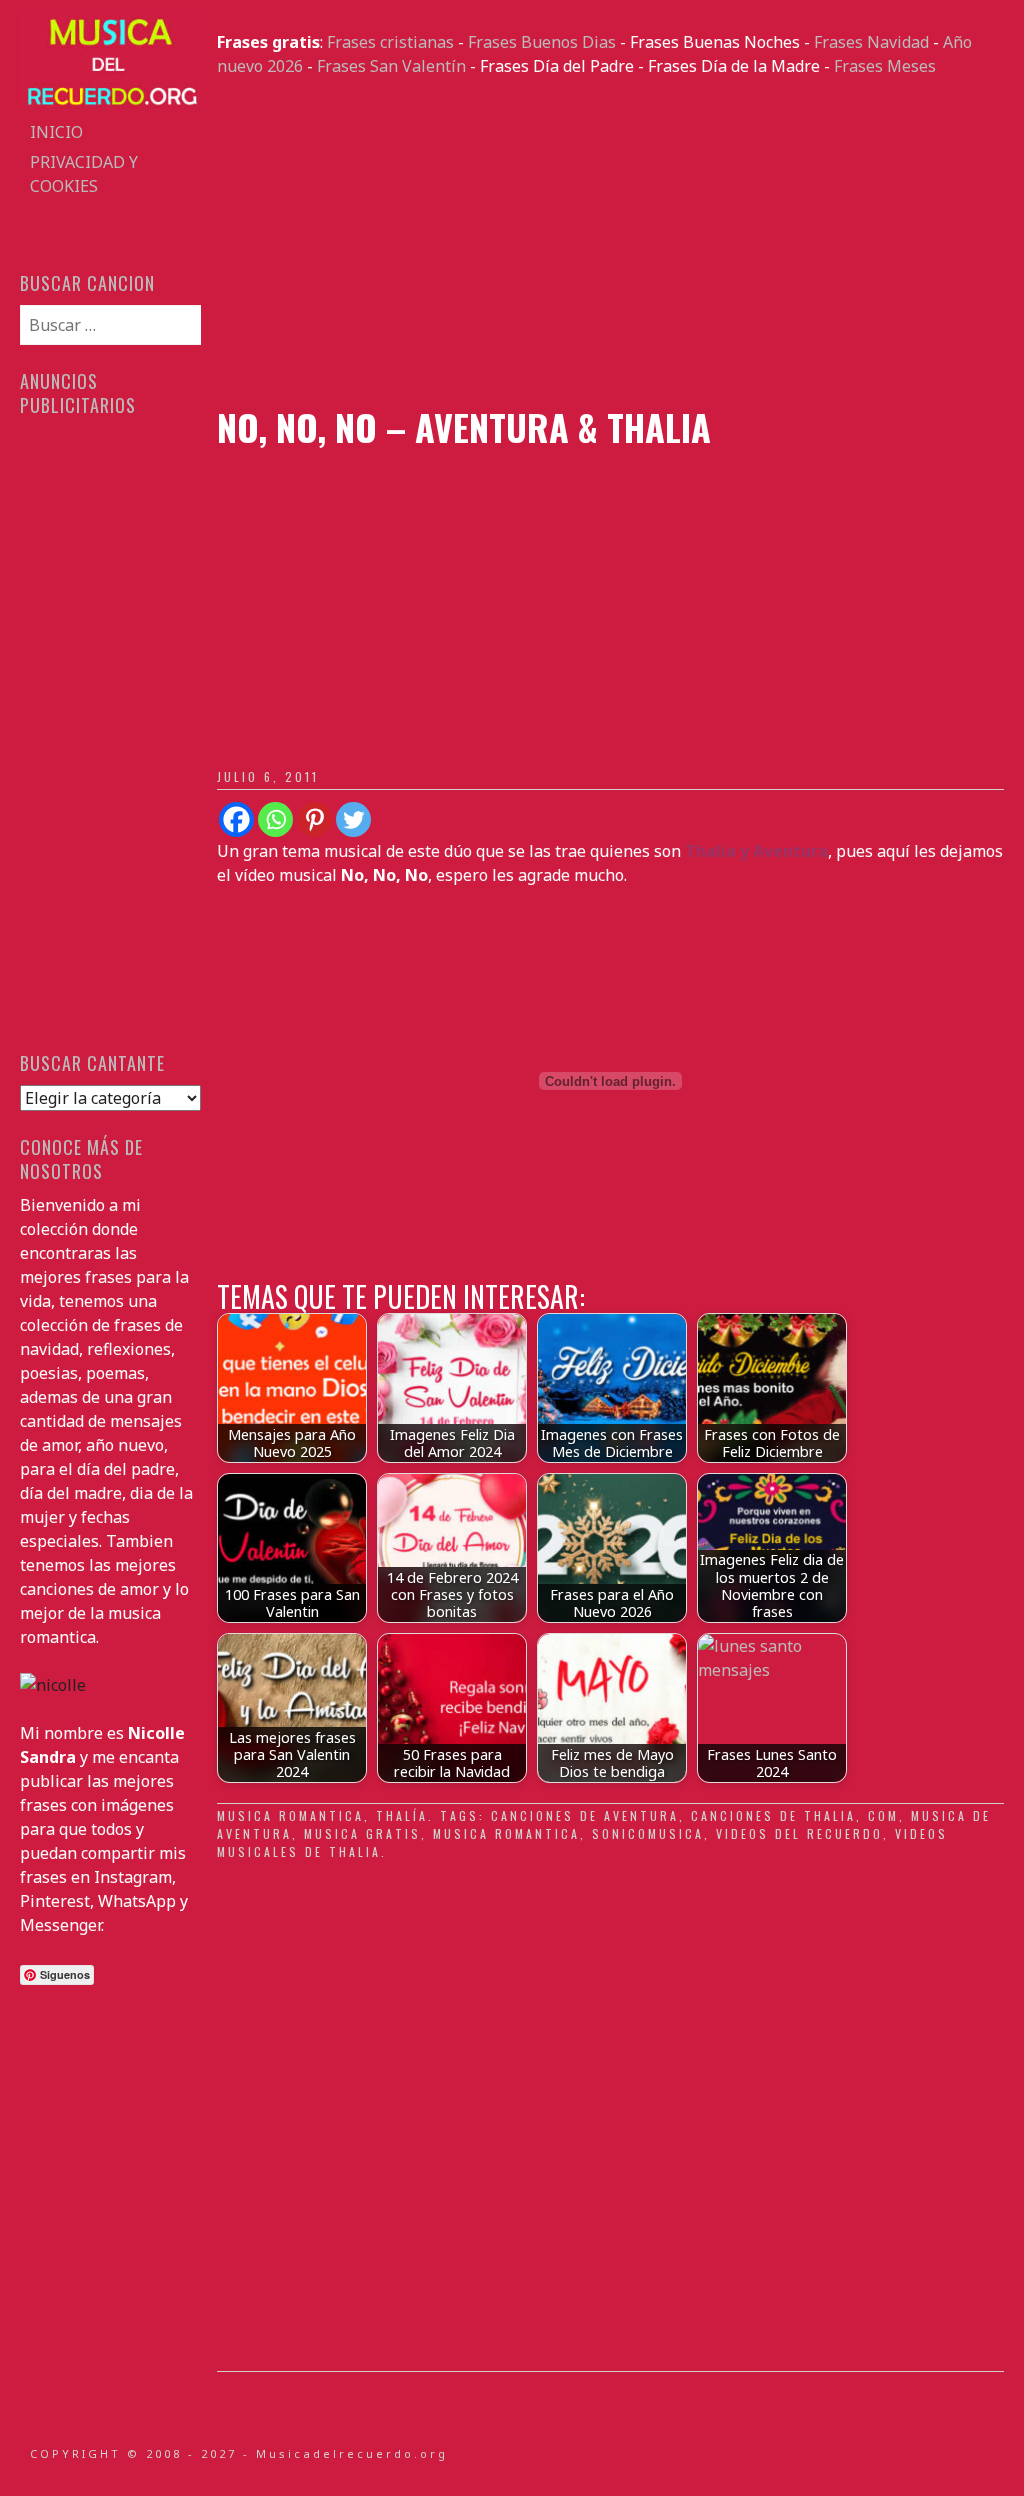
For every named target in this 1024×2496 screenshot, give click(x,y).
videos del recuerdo (799, 1833)
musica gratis (362, 1833)
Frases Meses (885, 66)
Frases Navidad (871, 42)
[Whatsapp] (275, 819)
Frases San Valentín (391, 66)
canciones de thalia (773, 1815)
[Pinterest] (314, 819)
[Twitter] (353, 819)
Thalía (402, 1815)
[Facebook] (236, 819)
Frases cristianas (390, 42)
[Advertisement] (610, 242)
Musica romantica (290, 1815)
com (883, 1815)
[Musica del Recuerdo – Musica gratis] (110, 105)
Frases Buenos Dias (542, 42)
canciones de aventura (585, 1815)
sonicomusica (648, 1833)
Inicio (56, 132)
